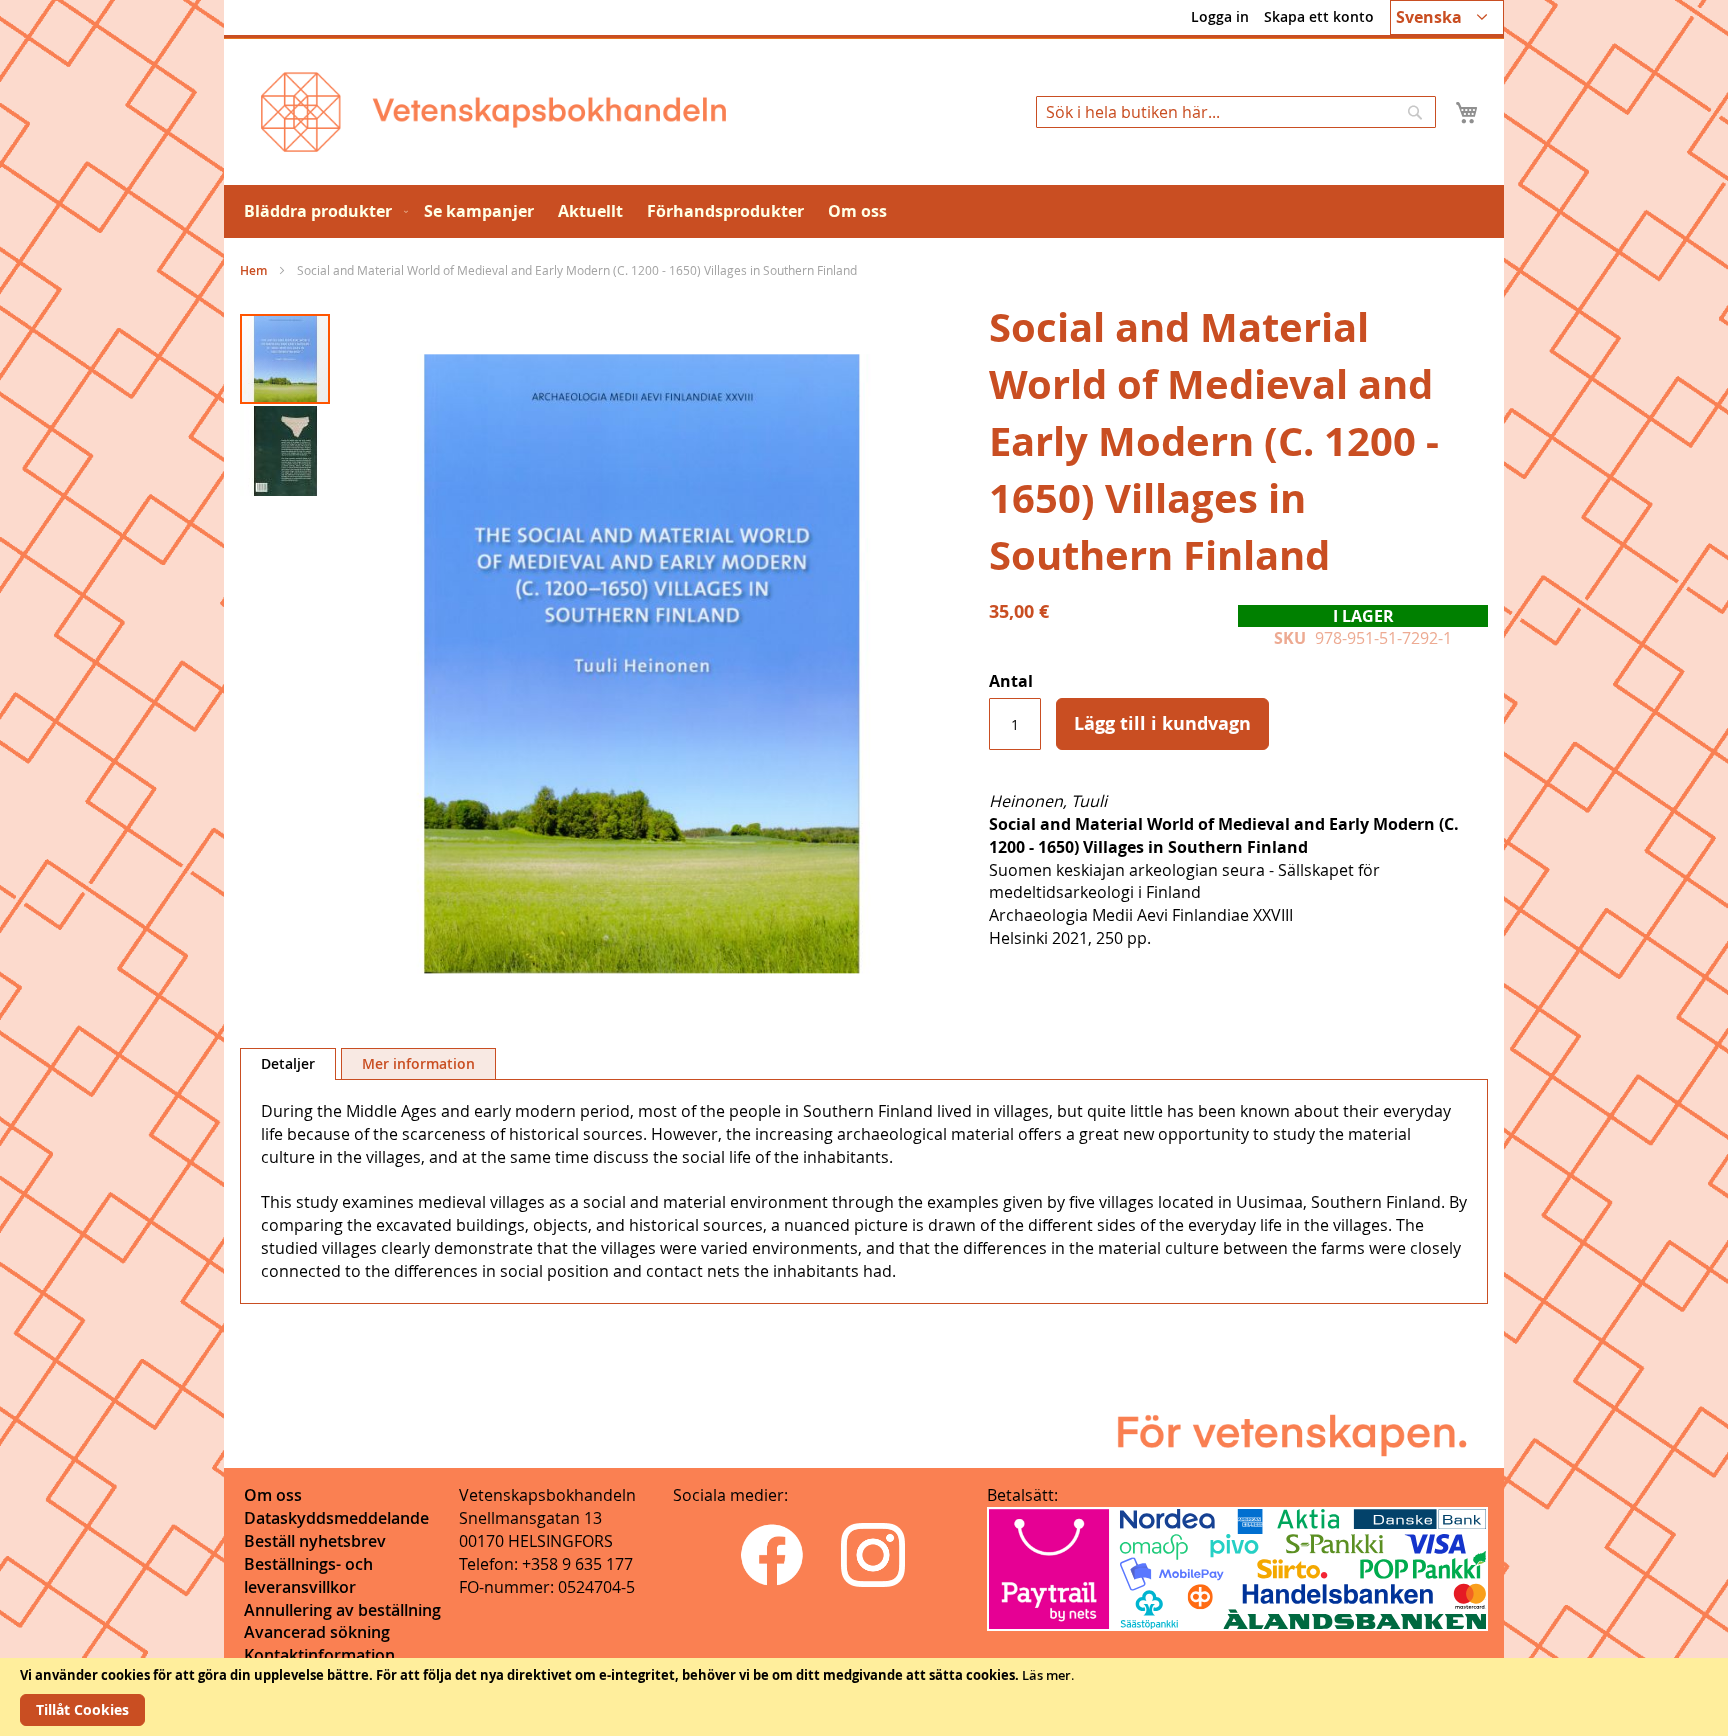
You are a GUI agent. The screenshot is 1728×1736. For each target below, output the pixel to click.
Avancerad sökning (317, 1632)
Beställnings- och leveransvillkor (308, 1575)
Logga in (1220, 16)
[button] (1447, 17)
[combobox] (1236, 112)
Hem (253, 270)
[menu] (864, 211)
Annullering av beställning (342, 1610)
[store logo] (493, 112)
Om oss (273, 1495)
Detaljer (288, 1063)
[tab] (288, 1064)
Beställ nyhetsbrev (315, 1541)
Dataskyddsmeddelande (336, 1518)
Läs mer (1046, 1675)
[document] (864, 1697)
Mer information (418, 1063)
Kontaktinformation (319, 1655)
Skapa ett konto (1319, 16)
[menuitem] (322, 211)
